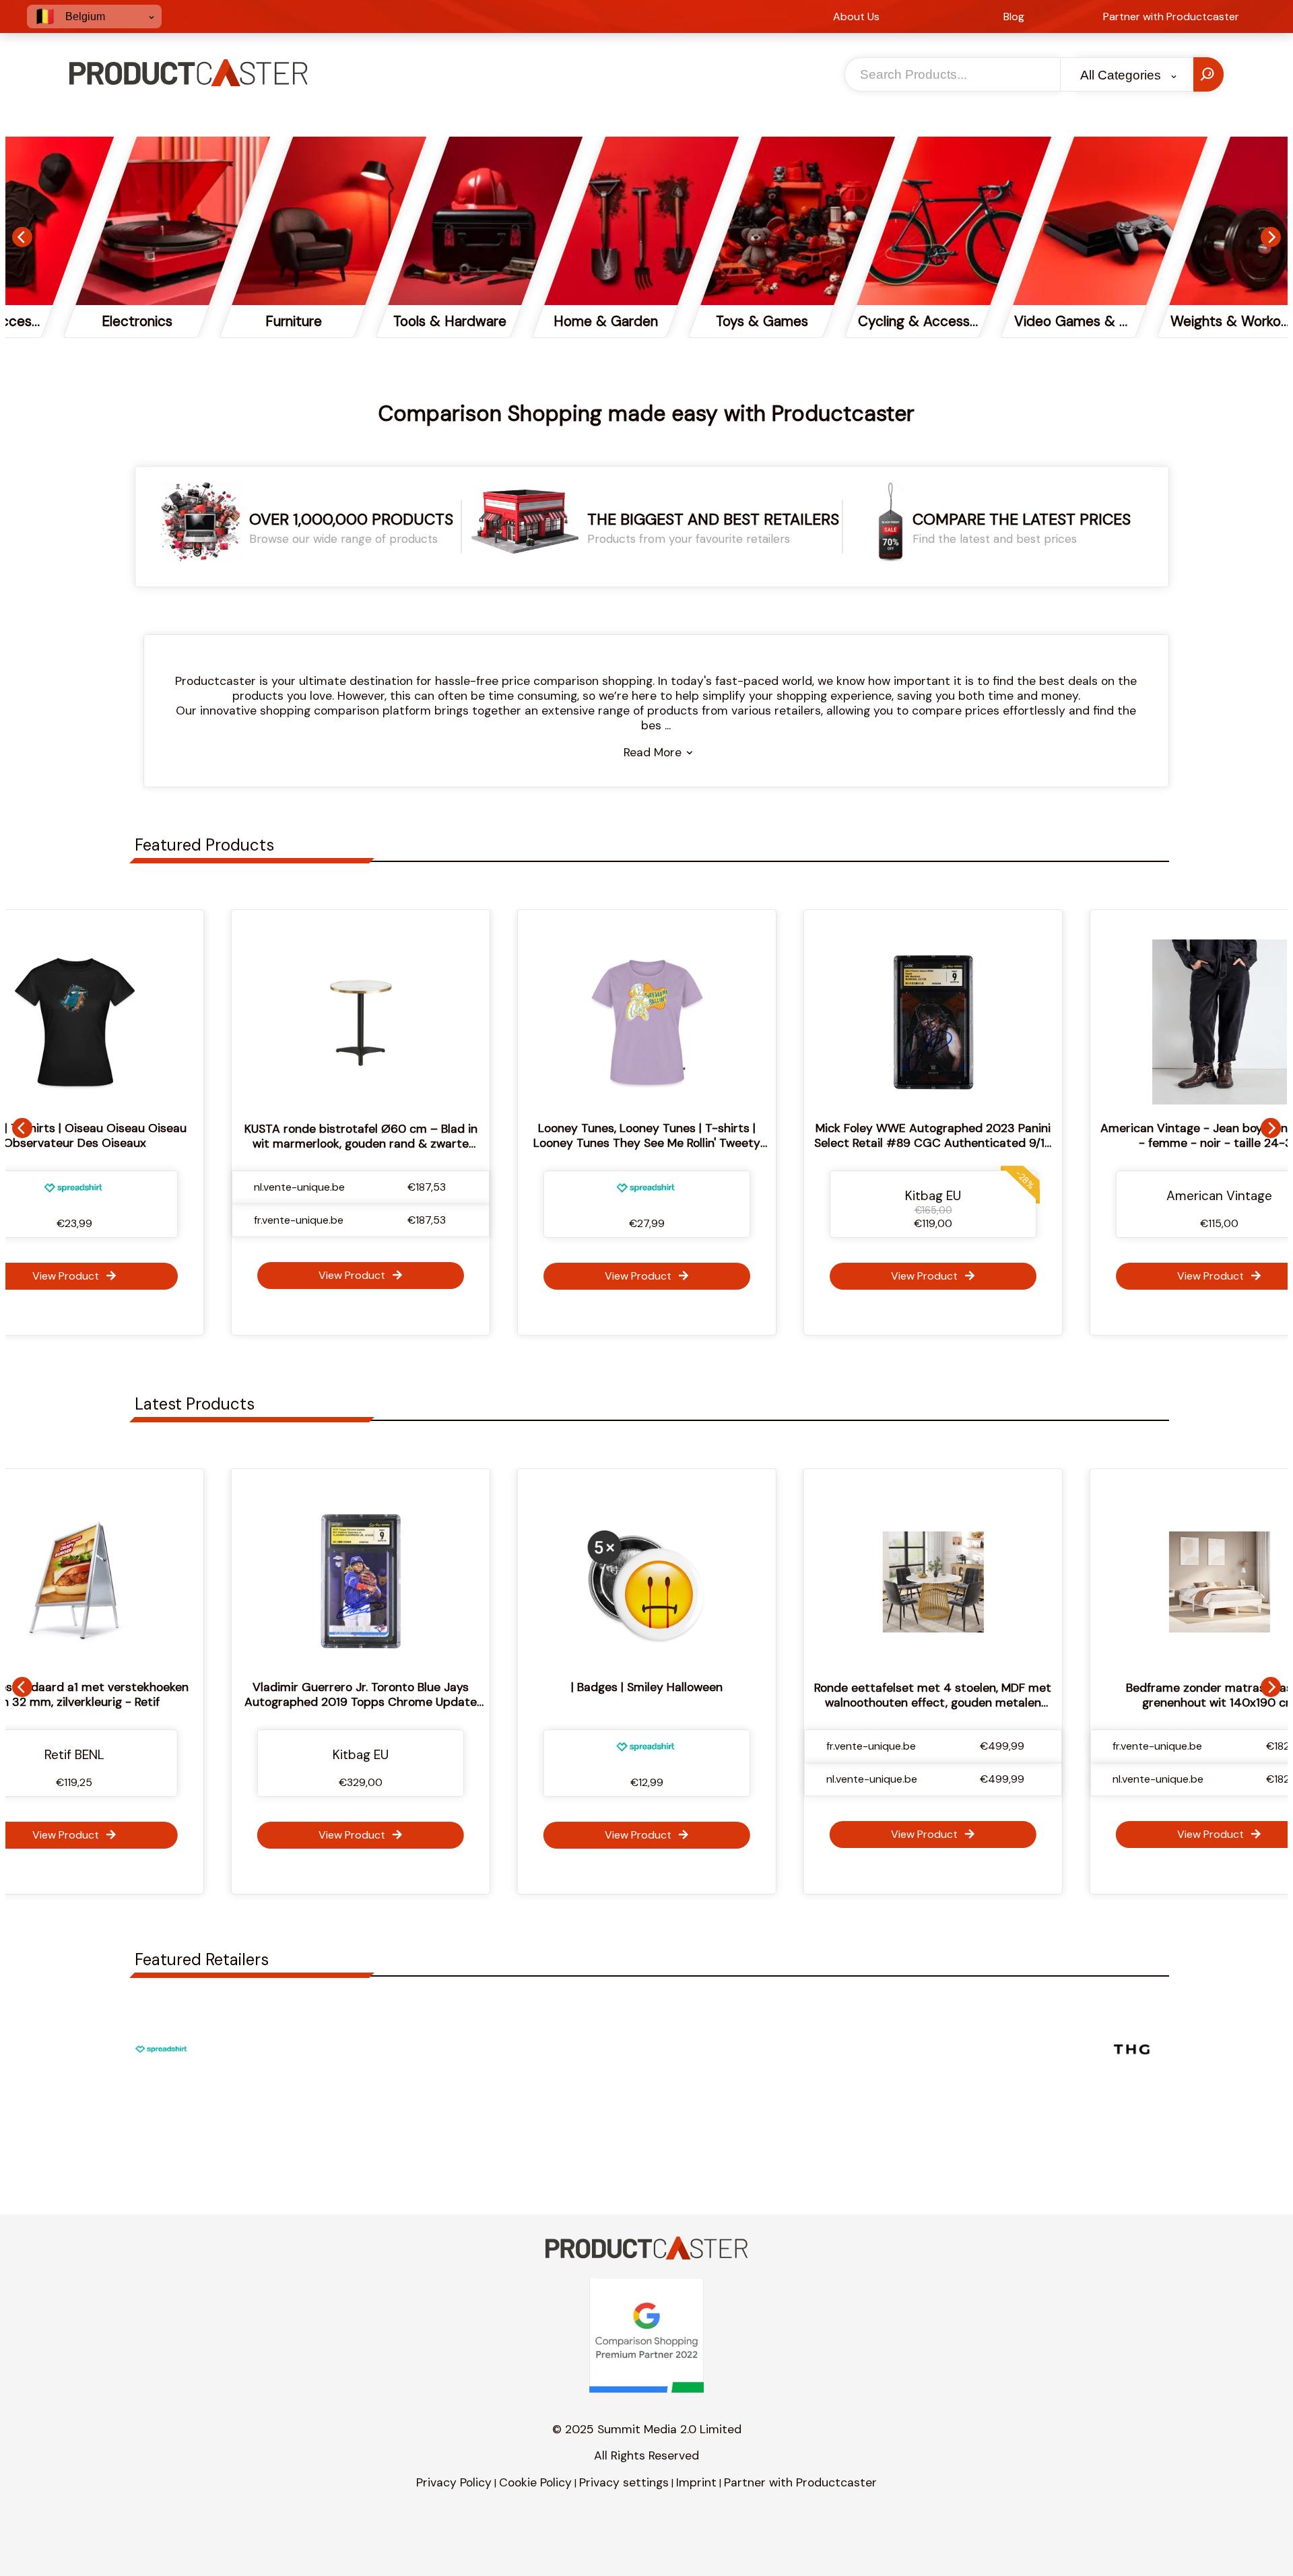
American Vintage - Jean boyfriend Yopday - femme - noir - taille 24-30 (1130, 1135)
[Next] (1271, 237)
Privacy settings (624, 2482)
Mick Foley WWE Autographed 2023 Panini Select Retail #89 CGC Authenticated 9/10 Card (844, 1143)
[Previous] (22, 237)
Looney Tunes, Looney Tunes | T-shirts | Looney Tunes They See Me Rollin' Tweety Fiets (557, 1143)
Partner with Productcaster (800, 2482)
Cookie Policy (535, 2482)
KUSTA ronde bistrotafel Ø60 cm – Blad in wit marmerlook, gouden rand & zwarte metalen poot (271, 1144)
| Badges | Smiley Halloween (522, 1687)
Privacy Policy (454, 2482)
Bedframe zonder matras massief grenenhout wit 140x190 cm (1094, 1695)
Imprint (696, 2482)
